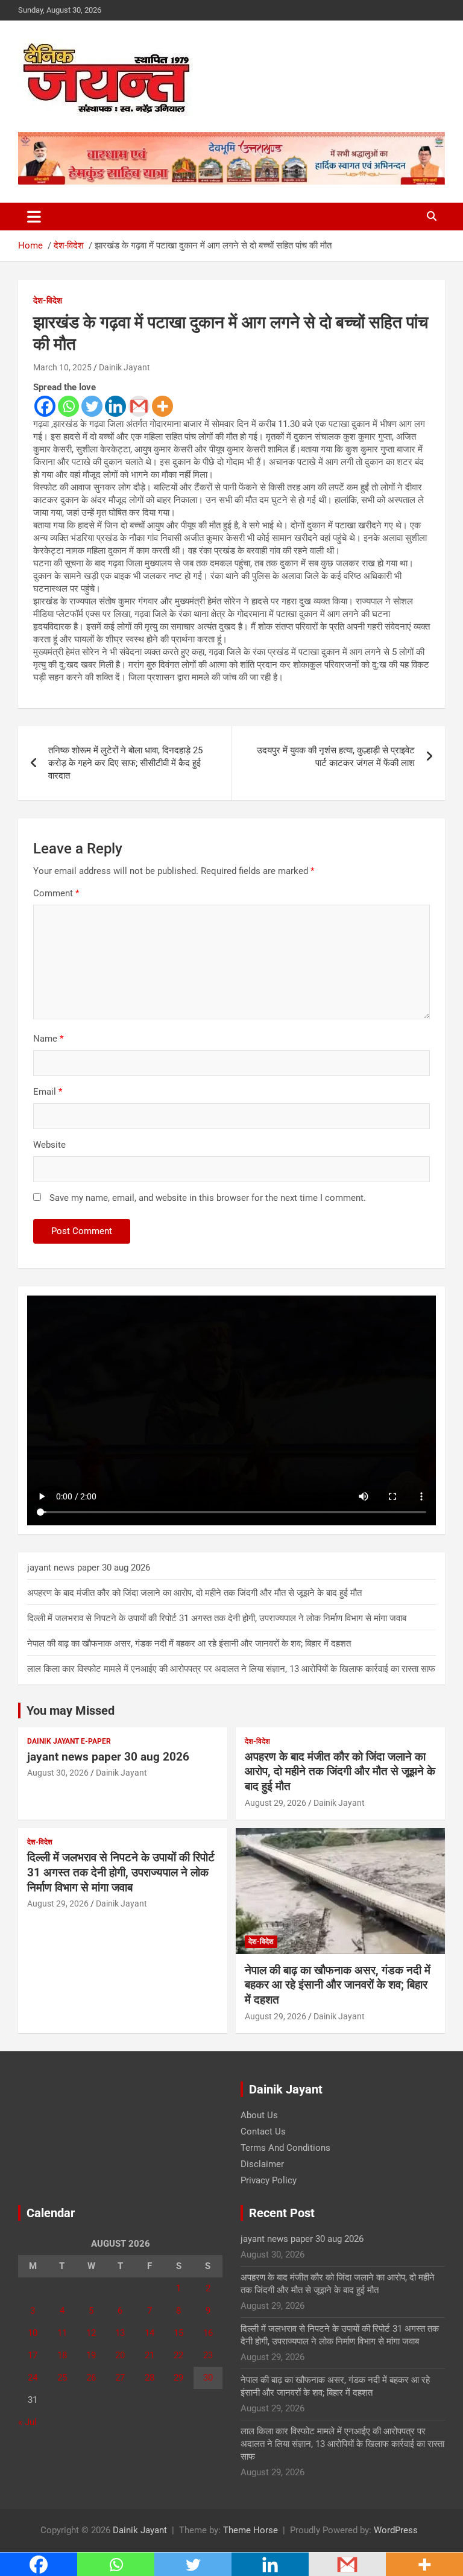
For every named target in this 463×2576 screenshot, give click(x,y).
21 (150, 2355)
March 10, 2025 (62, 367)
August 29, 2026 (276, 1803)
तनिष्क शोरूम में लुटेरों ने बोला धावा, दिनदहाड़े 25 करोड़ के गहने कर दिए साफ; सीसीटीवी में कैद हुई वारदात (125, 763)
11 (62, 2333)
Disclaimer (262, 2164)
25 (62, 2378)
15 (178, 2333)
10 (33, 2333)
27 (120, 2378)
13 (120, 2333)
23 (208, 2355)
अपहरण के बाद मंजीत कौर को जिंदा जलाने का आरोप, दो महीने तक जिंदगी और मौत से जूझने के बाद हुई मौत (194, 1593)
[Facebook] (45, 406)
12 (91, 2333)
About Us (259, 2115)
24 (33, 2378)
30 (208, 2378)
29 (178, 2378)
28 (150, 2378)
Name (48, 1039)
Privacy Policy (269, 2180)
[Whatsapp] (68, 406)
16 (208, 2333)
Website (49, 1145)
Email (48, 1092)
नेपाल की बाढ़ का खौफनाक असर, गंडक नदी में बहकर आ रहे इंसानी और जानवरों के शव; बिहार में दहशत (189, 1644)
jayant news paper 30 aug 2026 (89, 1568)
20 (120, 2355)
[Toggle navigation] (34, 217)
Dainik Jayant (124, 367)
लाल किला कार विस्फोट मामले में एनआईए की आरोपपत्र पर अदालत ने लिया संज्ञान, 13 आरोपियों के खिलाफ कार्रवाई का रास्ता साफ (231, 1669)
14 (150, 2333)
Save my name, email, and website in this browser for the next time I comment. (208, 1198)
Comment (56, 893)
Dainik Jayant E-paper (69, 1741)
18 (62, 2355)
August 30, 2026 (58, 1773)
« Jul (27, 2422)
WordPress (396, 2530)
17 (33, 2355)
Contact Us (263, 2131)
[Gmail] (139, 406)
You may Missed (71, 1710)
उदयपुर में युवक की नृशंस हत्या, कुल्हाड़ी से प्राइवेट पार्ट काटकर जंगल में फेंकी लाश (336, 757)
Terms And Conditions (285, 2148)
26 (91, 2378)
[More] (162, 406)
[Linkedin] (115, 406)
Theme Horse (250, 2530)
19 (91, 2355)
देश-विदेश (48, 300)
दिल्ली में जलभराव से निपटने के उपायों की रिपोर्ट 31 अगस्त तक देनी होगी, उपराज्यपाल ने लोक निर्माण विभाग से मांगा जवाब (217, 1618)
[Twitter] (92, 406)
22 (178, 2355)
